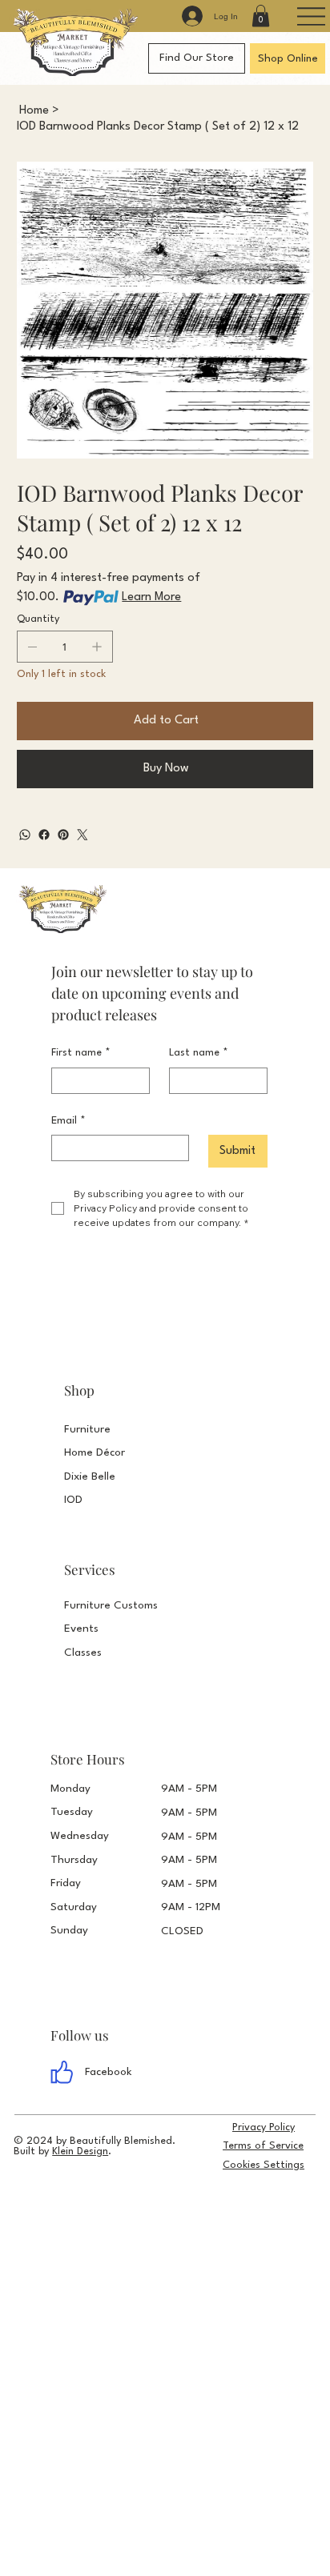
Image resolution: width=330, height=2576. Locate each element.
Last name (199, 1053)
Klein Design (80, 2151)
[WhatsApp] (25, 835)
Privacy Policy (264, 2127)
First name (81, 1053)
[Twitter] (82, 835)
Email (68, 1121)
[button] (261, 16)
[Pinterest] (63, 835)
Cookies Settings (264, 2165)
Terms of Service (263, 2146)
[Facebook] (44, 835)
